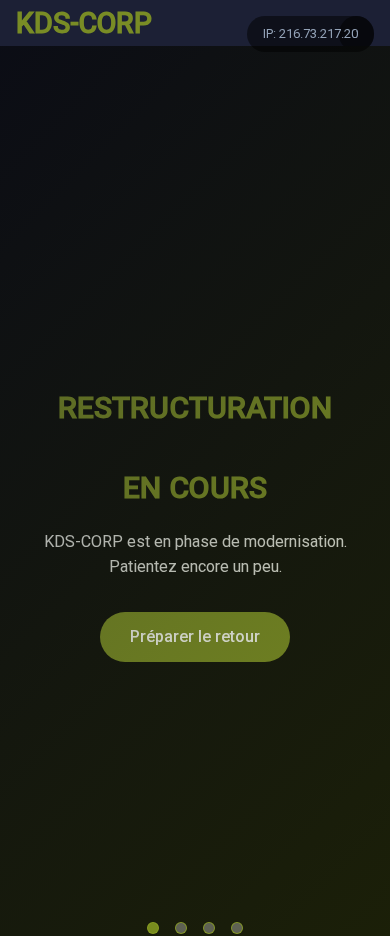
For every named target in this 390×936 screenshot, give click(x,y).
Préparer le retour (195, 636)
